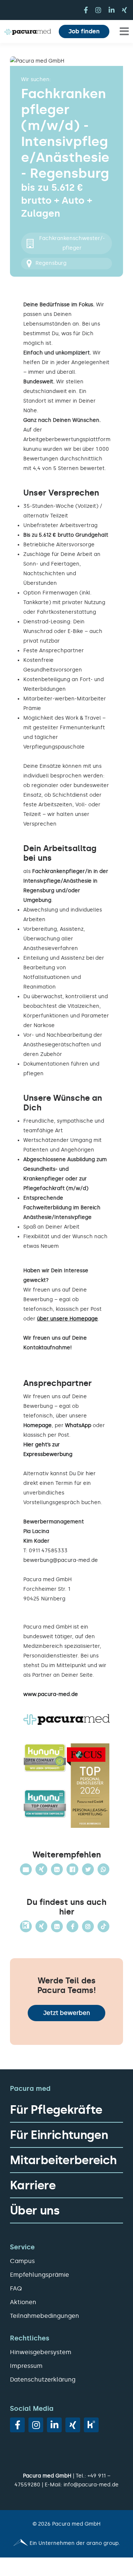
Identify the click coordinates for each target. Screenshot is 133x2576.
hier (91, 1474)
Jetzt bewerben (67, 2013)
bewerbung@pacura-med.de (61, 1560)
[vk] (91, 2425)
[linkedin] (112, 10)
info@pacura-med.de (91, 2485)
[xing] (125, 10)
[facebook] (86, 10)
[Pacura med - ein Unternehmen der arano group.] (66, 2543)
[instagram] (98, 10)
